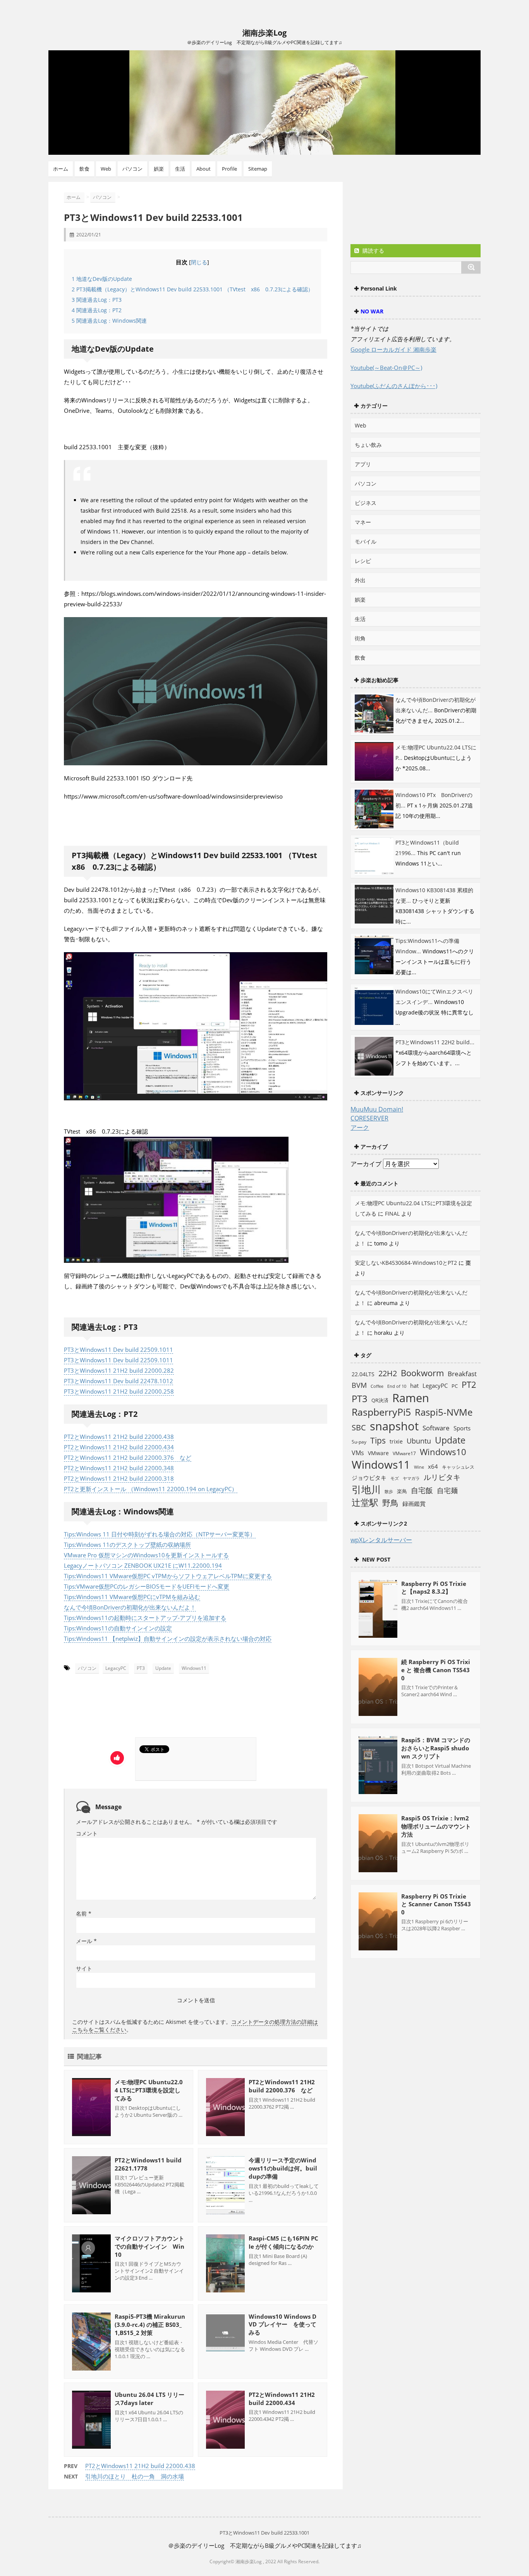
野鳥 (390, 1503)
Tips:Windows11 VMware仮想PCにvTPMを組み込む (132, 1597)
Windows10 (443, 1452)
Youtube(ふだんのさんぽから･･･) (394, 386)
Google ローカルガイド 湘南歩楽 (393, 349)
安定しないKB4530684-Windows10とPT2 (406, 1263)
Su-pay (359, 1442)
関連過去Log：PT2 (97, 310)
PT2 (469, 1384)
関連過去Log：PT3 (97, 300)
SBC (359, 1427)
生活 (180, 169)
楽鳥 (402, 1491)
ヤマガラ (411, 1478)
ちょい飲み (368, 445)
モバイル (366, 541)
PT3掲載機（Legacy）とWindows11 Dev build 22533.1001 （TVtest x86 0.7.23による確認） (192, 289)
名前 (84, 1913)
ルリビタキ (442, 1477)
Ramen (411, 1398)
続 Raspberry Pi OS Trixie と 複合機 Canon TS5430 (436, 1670)
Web (106, 169)
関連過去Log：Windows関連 (109, 321)
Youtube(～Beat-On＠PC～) (386, 368)
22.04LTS (363, 1374)
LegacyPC (116, 1668)
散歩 (389, 1492)
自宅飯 (422, 1490)
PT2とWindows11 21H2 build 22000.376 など (128, 1457)
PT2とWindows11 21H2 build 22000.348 (119, 1468)
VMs (358, 1453)
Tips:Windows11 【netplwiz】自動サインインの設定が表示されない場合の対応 (168, 1639)
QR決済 (380, 1400)
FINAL (392, 1214)
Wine (419, 1467)
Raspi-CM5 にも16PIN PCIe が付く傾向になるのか (283, 2242)
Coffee (377, 1386)
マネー (363, 522)
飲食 (84, 169)
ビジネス (366, 503)
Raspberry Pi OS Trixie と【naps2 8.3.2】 (434, 1587)
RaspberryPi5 (381, 1412)
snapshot (394, 1426)
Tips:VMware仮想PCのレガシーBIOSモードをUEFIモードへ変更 (147, 1586)
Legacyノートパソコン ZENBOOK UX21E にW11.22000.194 (143, 1565)
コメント (87, 1833)
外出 (360, 580)
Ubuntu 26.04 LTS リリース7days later (149, 2399)
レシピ (363, 561)
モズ (395, 1478)
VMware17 (404, 1453)
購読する (373, 251)
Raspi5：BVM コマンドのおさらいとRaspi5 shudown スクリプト (436, 1748)
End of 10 (397, 1386)
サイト (84, 1968)
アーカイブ (366, 1164)
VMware (378, 1453)
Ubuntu (419, 1441)
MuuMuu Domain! (377, 1109)
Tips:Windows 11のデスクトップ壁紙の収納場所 (127, 1545)
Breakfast (462, 1374)
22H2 (388, 1373)
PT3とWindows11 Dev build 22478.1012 (119, 1381)
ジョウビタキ (369, 1478)
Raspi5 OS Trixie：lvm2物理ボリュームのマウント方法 (436, 1826)
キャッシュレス (458, 1467)
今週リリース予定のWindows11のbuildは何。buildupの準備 (283, 2168)
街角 (360, 638)
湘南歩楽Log (264, 33)
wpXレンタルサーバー (381, 1540)
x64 (433, 1466)
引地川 (366, 1489)
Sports (462, 1428)
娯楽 (159, 169)
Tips (378, 1440)
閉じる (199, 262)
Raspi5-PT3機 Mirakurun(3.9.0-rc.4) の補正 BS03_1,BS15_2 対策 (150, 2325)
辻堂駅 (365, 1502)
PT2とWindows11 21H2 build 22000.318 (119, 1478)
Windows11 (194, 1668)
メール (86, 1941)
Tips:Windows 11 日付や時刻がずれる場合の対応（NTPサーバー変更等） (160, 1534)
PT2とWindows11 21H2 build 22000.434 (119, 1447)
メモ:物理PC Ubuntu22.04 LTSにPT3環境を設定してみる (149, 2090)
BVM (359, 1385)
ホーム (61, 169)
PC (455, 1386)
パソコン (132, 169)
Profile (229, 169)
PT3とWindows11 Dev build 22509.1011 (119, 1350)
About (204, 169)
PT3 (141, 1668)
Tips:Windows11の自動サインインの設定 (118, 1628)
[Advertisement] (137, 1708)
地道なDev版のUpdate (102, 279)
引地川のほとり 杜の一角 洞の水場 (135, 2476)
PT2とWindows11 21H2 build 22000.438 (119, 1437)
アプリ (363, 464)
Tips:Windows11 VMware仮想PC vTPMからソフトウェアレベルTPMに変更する (168, 1576)
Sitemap (258, 169)
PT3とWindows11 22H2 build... (435, 1042)
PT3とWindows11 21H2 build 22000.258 (119, 1391)
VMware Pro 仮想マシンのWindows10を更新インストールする (146, 1555)
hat (414, 1385)
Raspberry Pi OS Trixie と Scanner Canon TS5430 (436, 1904)
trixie (396, 1441)
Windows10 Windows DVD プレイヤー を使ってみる (283, 2324)
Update (163, 1668)
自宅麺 (447, 1490)
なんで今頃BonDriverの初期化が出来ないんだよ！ (130, 1607)
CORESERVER (369, 1118)
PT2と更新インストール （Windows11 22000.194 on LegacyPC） (151, 1489)
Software (436, 1428)
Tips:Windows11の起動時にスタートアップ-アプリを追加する (145, 1618)
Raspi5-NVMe (444, 1412)
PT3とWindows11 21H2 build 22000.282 (119, 1370)
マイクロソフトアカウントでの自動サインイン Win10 (149, 2246)
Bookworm (422, 1373)
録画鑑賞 (414, 1504)
